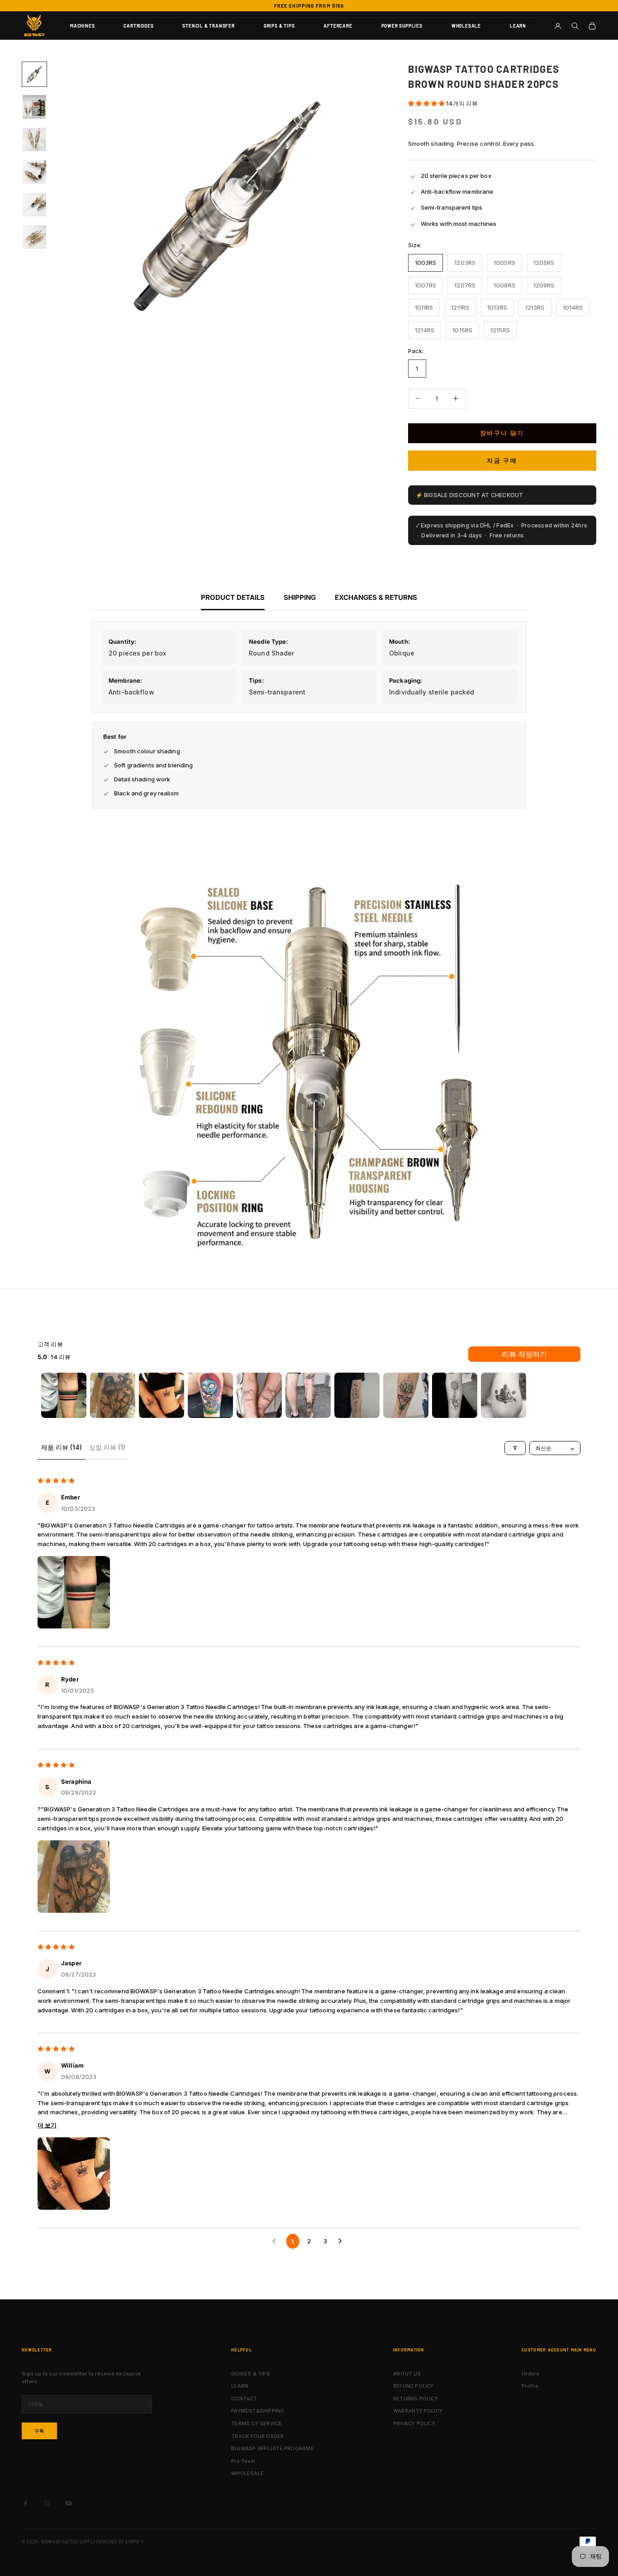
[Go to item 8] (406, 1395)
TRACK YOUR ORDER (258, 2436)
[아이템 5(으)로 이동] (34, 205)
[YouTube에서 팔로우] (69, 2503)
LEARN (518, 26)
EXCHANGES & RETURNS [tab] (376, 597)
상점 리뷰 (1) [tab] (107, 1447)
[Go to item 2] (113, 1395)
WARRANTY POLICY (418, 2411)
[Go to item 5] (259, 1395)
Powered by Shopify (120, 2542)
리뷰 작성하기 (524, 1354)
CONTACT (244, 2399)
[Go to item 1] (64, 1395)
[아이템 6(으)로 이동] (34, 237)
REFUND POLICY (414, 2386)
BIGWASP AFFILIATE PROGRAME (273, 2448)
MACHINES (82, 26)
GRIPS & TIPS (279, 26)
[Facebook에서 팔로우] (25, 2503)
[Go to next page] (342, 2241)
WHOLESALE (466, 26)
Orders (530, 2374)
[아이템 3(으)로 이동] (34, 139)
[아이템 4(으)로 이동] (34, 172)
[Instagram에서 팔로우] (47, 2503)
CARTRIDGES (138, 26)
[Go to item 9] (455, 1395)
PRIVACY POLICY (414, 2423)
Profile (530, 2386)
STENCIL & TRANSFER (208, 26)
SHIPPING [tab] (300, 597)
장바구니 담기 (502, 433)
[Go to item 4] (210, 1395)
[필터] (515, 1448)
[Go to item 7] (357, 1395)
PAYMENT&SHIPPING (258, 2411)
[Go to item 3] (162, 1395)
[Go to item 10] (504, 1395)
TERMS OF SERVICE (257, 2423)
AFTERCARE (338, 26)
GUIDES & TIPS (251, 2374)
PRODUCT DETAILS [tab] (233, 597)
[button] (427, 103)
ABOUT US (407, 2374)
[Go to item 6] (308, 1395)
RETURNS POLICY (416, 2399)
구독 (39, 2431)
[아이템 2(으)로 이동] (34, 107)
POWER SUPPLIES (402, 26)
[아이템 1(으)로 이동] (34, 74)
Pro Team (243, 2461)
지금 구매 (502, 460)
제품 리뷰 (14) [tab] (62, 1447)
